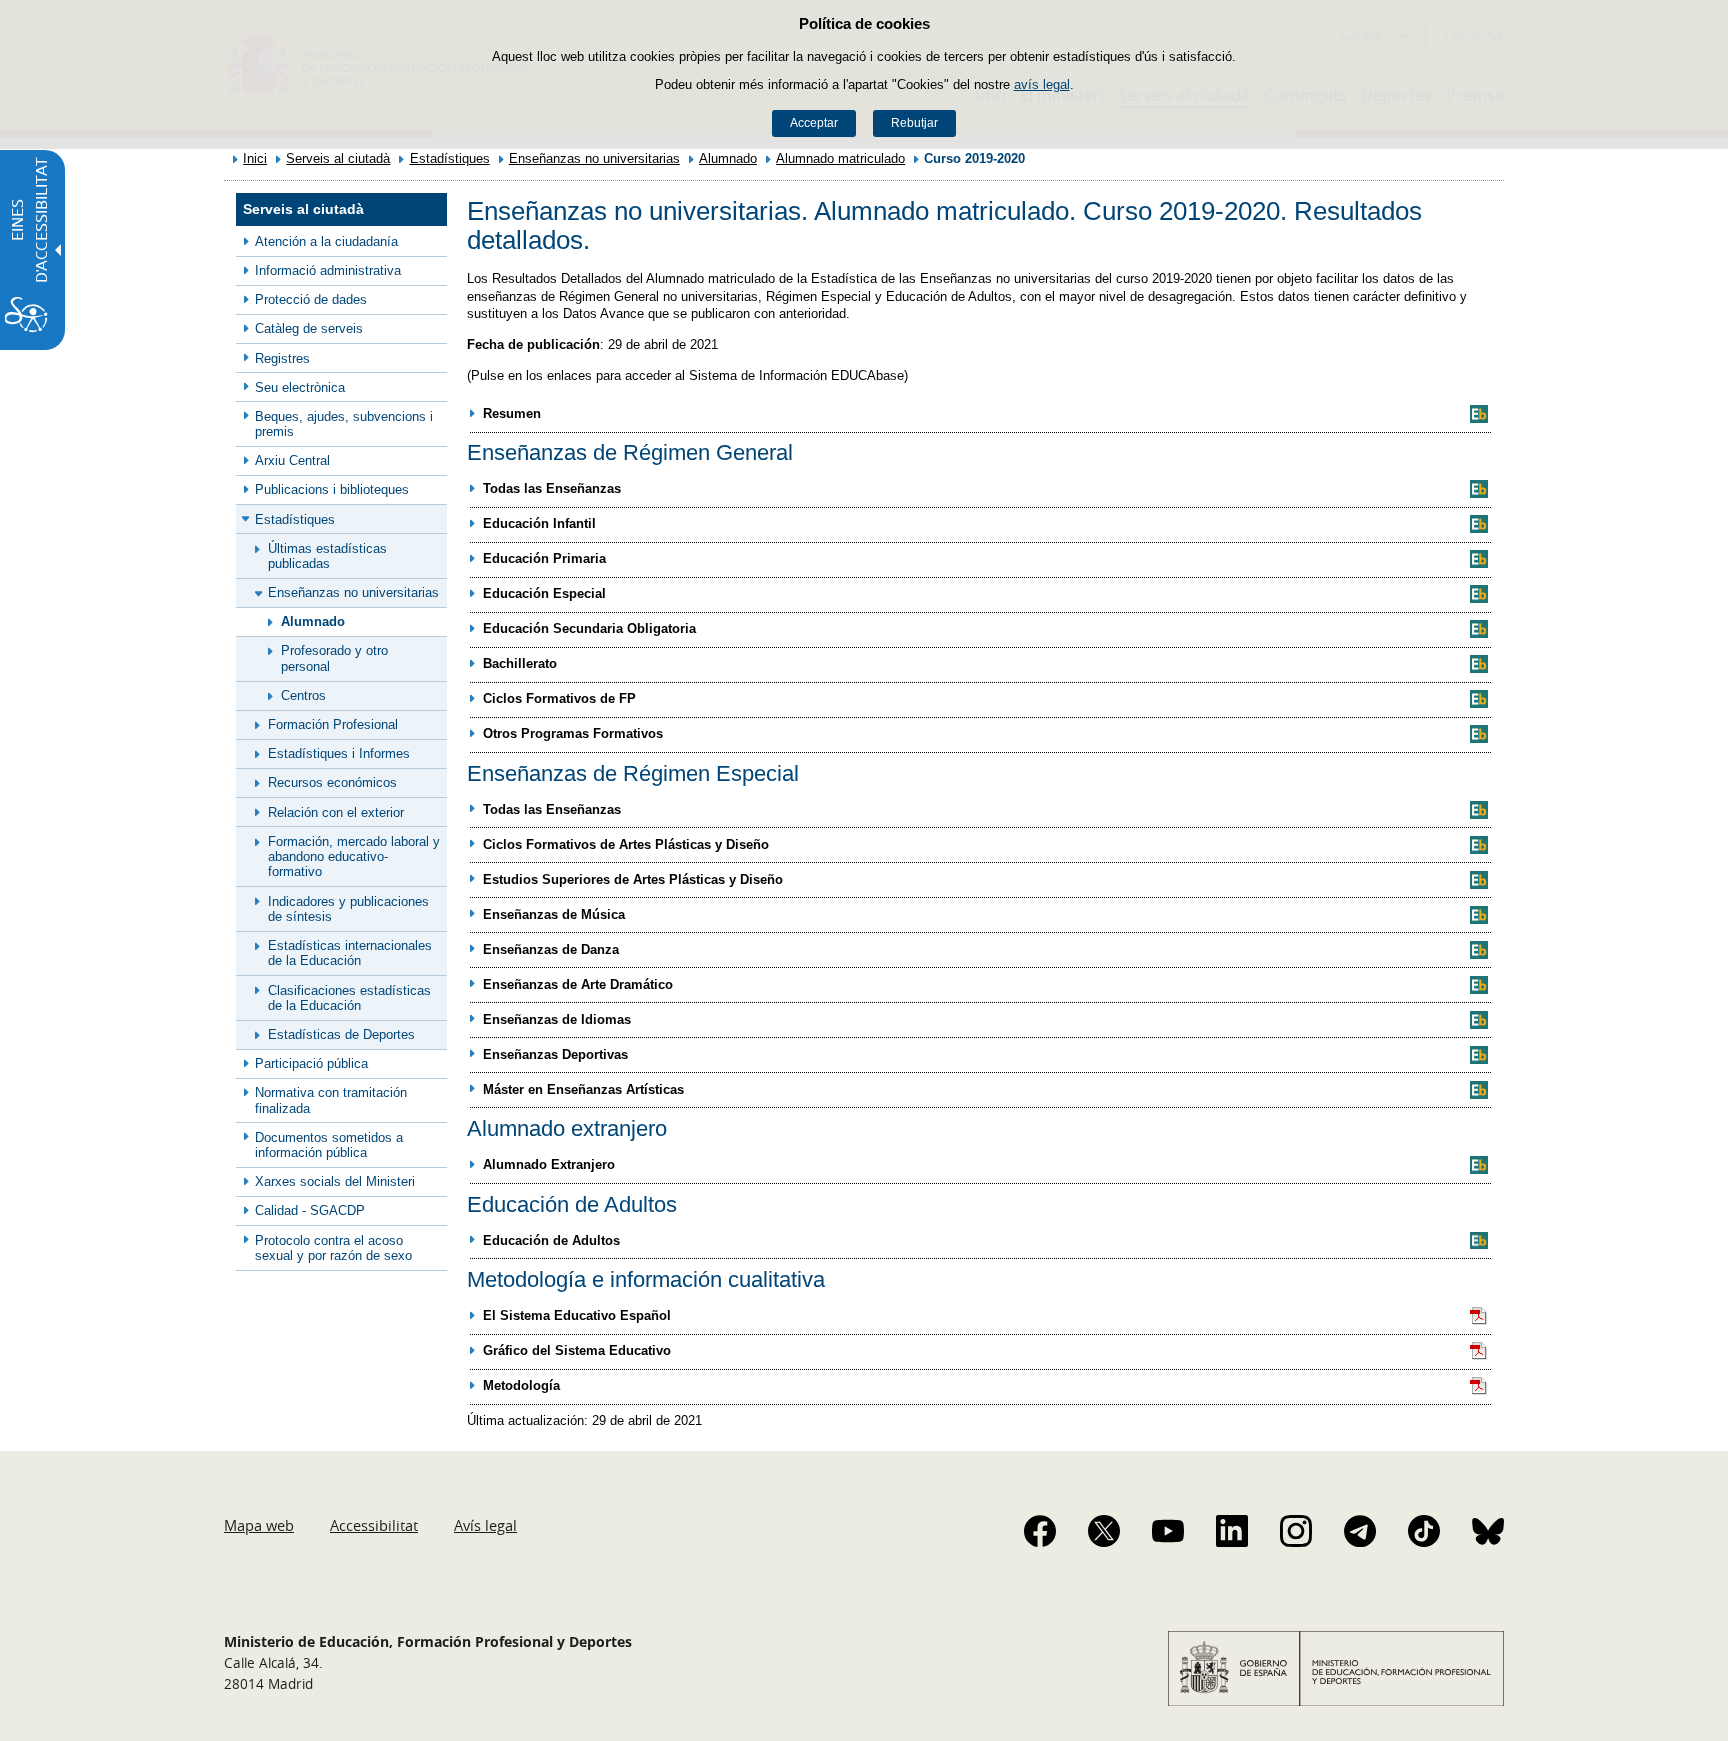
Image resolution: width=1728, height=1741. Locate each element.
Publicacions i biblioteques (332, 489)
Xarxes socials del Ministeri (335, 1181)
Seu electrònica (300, 387)
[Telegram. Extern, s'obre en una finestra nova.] (1360, 1531)
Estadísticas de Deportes (341, 1034)
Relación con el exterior (336, 812)
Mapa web (259, 1525)
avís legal (1042, 84)
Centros (303, 695)
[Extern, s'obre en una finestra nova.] (1479, 414)
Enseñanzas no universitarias (594, 158)
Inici (255, 158)
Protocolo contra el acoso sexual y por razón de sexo (333, 1248)
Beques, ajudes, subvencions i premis (344, 424)
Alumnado (728, 158)
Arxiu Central (292, 460)
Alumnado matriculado (840, 158)
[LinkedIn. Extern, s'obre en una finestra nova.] (1232, 1531)
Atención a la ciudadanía (326, 241)
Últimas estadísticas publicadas (327, 556)
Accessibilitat (374, 1525)
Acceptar (814, 123)
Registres (282, 358)
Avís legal (485, 1525)
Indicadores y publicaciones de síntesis (348, 909)
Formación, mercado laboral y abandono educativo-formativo (354, 857)
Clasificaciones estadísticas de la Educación (349, 998)
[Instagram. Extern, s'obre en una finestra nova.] (1296, 1531)
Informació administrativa (328, 270)
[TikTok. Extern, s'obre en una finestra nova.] (1424, 1531)
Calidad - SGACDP (310, 1210)
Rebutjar (914, 123)
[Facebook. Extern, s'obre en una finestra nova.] (1040, 1531)
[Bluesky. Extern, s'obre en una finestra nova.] (1488, 1531)
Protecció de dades (311, 299)
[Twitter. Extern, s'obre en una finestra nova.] (1104, 1531)
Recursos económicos (332, 782)
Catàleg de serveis (309, 328)
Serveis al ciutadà (338, 158)
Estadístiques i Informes (339, 753)
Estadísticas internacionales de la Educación (350, 953)
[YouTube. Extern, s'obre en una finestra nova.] (1168, 1531)
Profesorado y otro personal (334, 658)
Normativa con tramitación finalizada (331, 1100)
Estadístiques (450, 158)
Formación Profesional (333, 724)
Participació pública (311, 1063)
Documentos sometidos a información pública (329, 1145)
